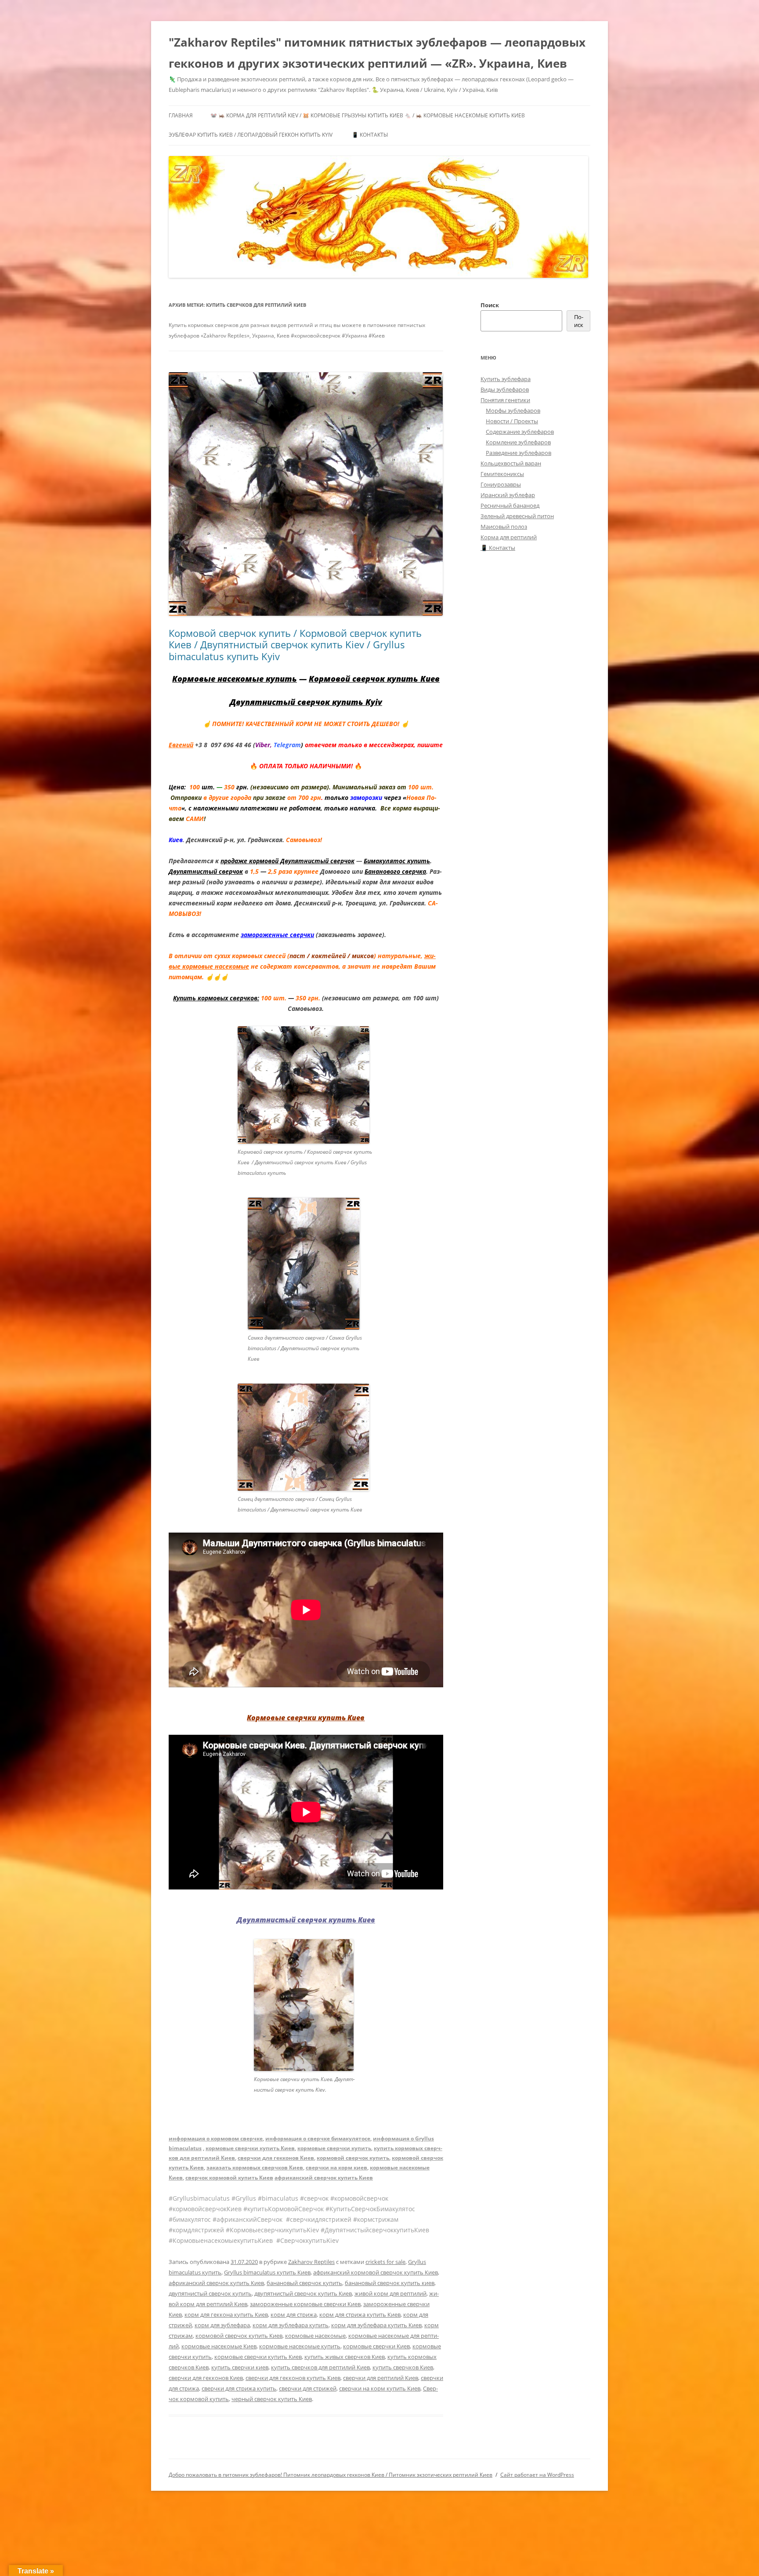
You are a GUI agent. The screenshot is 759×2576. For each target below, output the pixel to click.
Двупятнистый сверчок (206, 871)
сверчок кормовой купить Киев (229, 2178)
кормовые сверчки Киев (376, 2346)
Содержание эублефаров (520, 432)
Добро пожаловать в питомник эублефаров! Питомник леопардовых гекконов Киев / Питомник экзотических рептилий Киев (331, 2475)
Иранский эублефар (508, 495)
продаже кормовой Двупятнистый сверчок (287, 861)
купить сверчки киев (240, 2367)
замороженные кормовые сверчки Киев (305, 2304)
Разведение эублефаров (519, 453)
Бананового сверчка (395, 871)
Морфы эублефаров (513, 411)
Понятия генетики (505, 400)
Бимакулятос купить (397, 861)
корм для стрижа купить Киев (360, 2314)
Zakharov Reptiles (311, 2262)
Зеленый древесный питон (517, 516)
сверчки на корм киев (336, 2167)
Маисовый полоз (504, 527)
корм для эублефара (222, 2325)
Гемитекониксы (502, 474)
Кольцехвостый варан (511, 463)
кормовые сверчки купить (334, 2148)
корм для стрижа (294, 2314)
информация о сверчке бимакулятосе (318, 2138)
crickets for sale (385, 2262)
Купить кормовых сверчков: (216, 998)
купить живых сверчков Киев (345, 2357)
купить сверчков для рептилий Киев (320, 2367)
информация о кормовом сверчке (216, 2138)
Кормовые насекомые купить (235, 679)
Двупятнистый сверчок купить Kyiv (306, 702)
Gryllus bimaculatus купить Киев (267, 2272)
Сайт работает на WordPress (537, 2475)
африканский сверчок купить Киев (324, 2178)
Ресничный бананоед (510, 505)
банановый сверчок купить (304, 2283)
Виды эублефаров (505, 389)
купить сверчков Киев (403, 2367)
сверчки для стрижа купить (239, 2388)
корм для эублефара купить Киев (376, 2325)
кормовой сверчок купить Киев (239, 2336)
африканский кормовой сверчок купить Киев (376, 2272)
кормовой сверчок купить (353, 2158)
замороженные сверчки (277, 935)
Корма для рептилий (509, 537)
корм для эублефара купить (291, 2325)
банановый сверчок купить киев (390, 2283)
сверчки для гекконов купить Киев (293, 2378)
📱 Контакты (370, 135)
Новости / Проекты (512, 421)
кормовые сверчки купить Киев (250, 2148)
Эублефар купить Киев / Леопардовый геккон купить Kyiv (251, 135)
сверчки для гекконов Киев (276, 2158)
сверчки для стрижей (308, 2388)
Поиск (490, 305)
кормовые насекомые (315, 2336)
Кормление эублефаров (518, 442)
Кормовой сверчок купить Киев (374, 679)
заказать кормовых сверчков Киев (255, 2167)
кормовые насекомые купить (300, 2346)
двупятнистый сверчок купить (210, 2293)
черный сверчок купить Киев (272, 2399)
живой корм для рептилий (390, 2293)
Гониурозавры (501, 484)
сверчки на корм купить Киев (380, 2388)
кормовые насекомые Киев (219, 2346)
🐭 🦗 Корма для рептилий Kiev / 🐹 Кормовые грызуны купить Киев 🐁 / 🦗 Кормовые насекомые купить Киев (368, 115)
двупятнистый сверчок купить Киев (303, 2293)
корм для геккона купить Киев (226, 2314)
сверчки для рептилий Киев (381, 2378)
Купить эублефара (506, 379)
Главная (181, 115)
